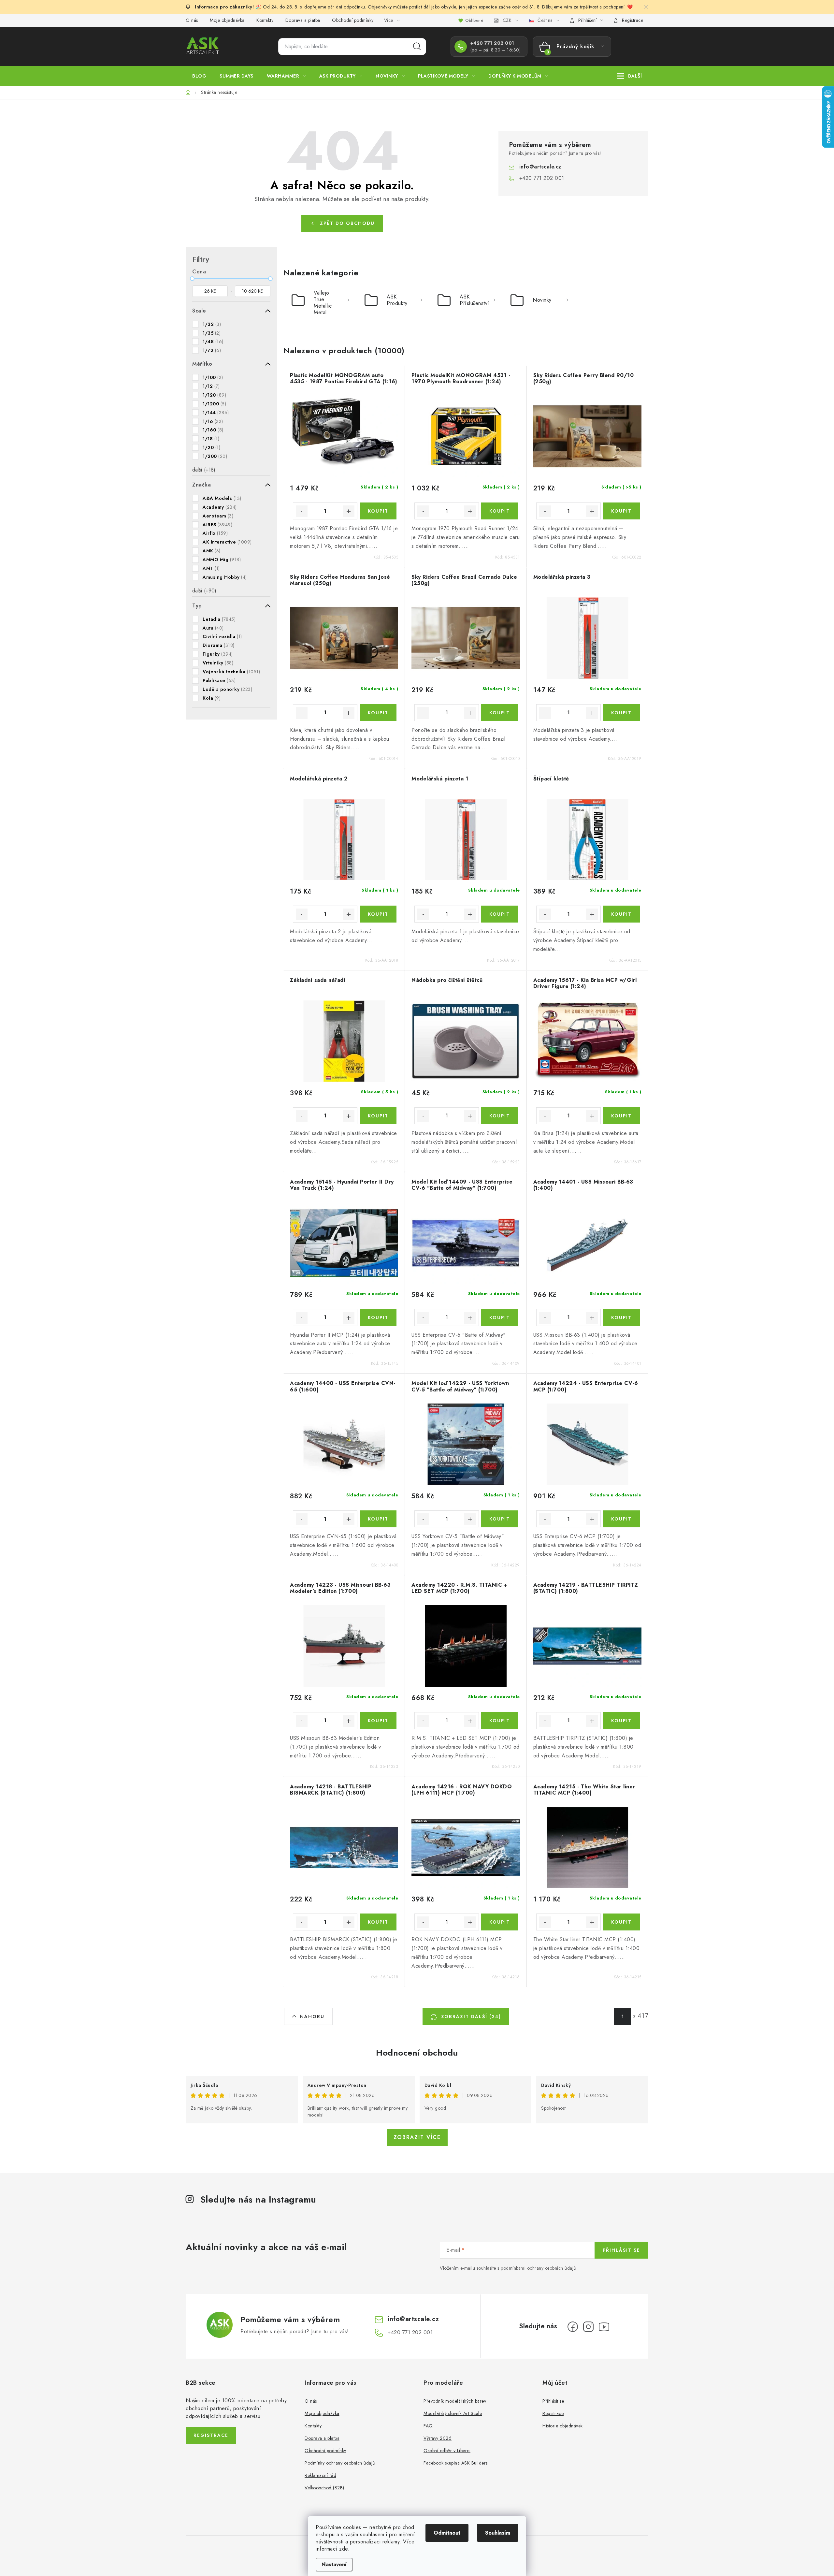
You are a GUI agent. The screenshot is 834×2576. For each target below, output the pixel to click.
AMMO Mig (222, 560)
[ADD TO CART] (378, 511)
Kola (212, 698)
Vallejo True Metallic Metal (323, 302)
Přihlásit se (621, 2250)
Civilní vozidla (222, 636)
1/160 (213, 430)
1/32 (212, 324)
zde (344, 2549)
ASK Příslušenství (475, 300)
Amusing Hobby (225, 577)
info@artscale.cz (540, 167)
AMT (211, 568)
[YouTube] (604, 2327)
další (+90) (204, 591)
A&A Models (222, 498)
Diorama (219, 645)
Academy (220, 507)
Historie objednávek (563, 2426)
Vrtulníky (218, 663)
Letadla (219, 619)
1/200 (215, 456)
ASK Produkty (397, 300)
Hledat (417, 47)
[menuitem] (199, 76)
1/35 (212, 333)
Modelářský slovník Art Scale (453, 2413)
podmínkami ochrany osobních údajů (538, 2268)
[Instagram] (588, 2327)
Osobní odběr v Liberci (447, 2451)
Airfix (215, 533)
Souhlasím (498, 2533)
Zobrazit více (417, 2137)
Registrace (633, 20)
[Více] (630, 76)
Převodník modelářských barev (455, 2401)
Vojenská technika (231, 672)
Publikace (219, 680)
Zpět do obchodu (347, 223)
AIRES (217, 525)
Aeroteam (218, 516)
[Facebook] (573, 2327)
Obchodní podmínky (353, 20)
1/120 (214, 395)
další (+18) (204, 470)
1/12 (211, 386)
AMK (212, 551)
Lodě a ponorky (227, 689)
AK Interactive (227, 542)
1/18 (211, 439)
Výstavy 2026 (438, 2438)
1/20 (211, 447)
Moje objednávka (227, 20)
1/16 (213, 421)
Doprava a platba (303, 20)
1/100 (213, 377)
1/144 (216, 413)
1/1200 (214, 404)
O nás (192, 20)
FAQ (428, 2426)
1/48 (213, 342)
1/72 (212, 350)
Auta (213, 628)
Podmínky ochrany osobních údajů (340, 2463)
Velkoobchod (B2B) (324, 2488)
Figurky (218, 654)
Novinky (542, 300)
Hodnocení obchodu (417, 2053)
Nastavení (334, 2564)
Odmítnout (447, 2533)
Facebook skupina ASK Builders (456, 2463)
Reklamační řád (320, 2475)
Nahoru (312, 2016)
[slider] (192, 279)
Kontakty (265, 20)
